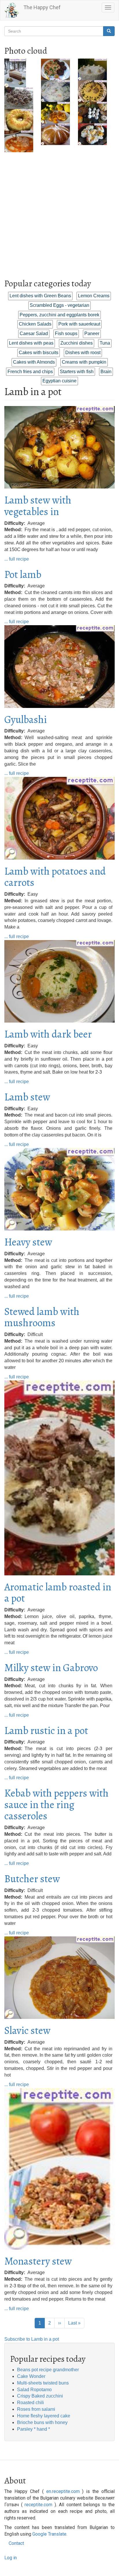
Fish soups (66, 333)
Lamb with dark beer (48, 1034)
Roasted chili (30, 2403)
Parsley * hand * (34, 2429)
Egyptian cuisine (59, 381)
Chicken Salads (35, 324)
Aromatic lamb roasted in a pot (58, 1593)
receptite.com (38, 2505)
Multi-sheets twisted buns (43, 2383)
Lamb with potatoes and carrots (55, 877)
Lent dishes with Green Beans (40, 296)
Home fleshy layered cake (44, 2416)
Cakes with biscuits (39, 353)
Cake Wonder (31, 2376)
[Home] (12, 10)
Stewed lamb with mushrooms (42, 1317)
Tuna (105, 343)
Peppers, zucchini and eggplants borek (59, 315)
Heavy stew (28, 1242)
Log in (11, 2558)
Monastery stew (38, 2261)
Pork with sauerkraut (79, 324)
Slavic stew (27, 2030)
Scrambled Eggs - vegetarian (59, 305)
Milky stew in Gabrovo (51, 1667)
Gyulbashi (26, 719)
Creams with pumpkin (84, 362)
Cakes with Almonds (34, 362)
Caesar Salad (34, 333)
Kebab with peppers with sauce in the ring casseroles (56, 1804)
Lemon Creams (94, 296)
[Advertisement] (59, 212)
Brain (106, 372)
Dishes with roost (83, 353)
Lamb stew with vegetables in (38, 506)
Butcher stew (32, 1879)
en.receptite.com (63, 2491)
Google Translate (49, 2534)
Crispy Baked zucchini (40, 2396)
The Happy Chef (42, 7)
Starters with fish (77, 372)
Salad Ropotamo (34, 2390)
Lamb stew (27, 1097)
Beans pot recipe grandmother (48, 2370)
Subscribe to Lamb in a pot (32, 2339)
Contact (16, 2543)
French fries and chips (30, 372)
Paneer (92, 333)
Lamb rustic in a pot (46, 1730)
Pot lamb (23, 574)
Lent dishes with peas (31, 343)
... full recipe (17, 559)
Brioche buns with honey (42, 2422)
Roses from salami (36, 2409)
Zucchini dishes (77, 343)
